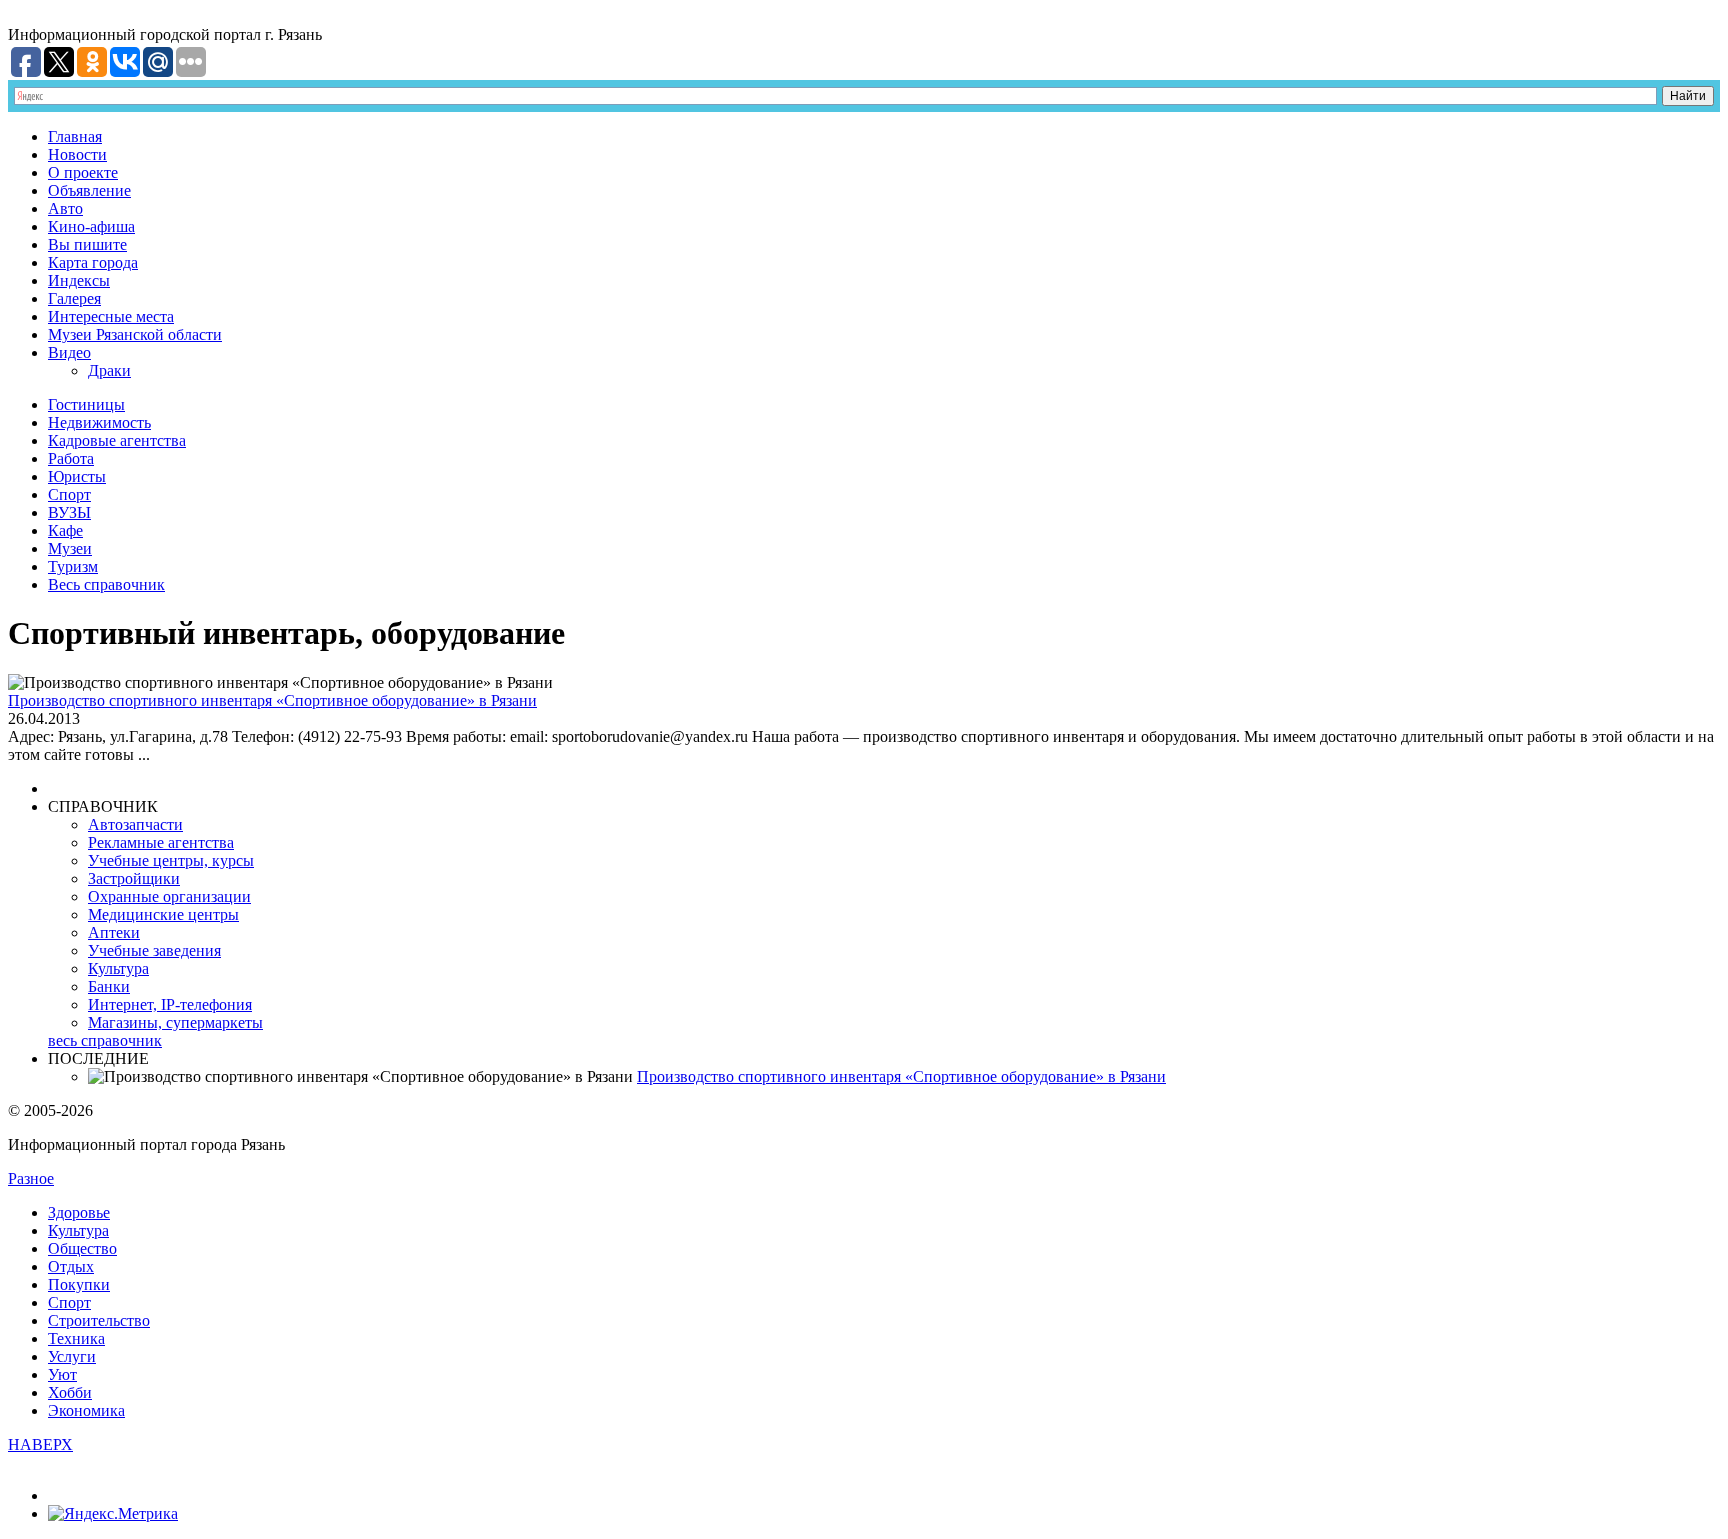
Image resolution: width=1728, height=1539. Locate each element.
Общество (82, 1248)
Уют (62, 1374)
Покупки (79, 1284)
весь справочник (105, 1040)
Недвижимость (99, 422)
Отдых (71, 1266)
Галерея (74, 298)
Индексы (79, 280)
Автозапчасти (135, 824)
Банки (109, 986)
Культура (118, 968)
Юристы (77, 476)
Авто (65, 208)
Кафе (65, 530)
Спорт (69, 494)
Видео (69, 352)
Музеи (70, 548)
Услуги (72, 1356)
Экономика (86, 1410)
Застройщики (134, 878)
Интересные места (111, 316)
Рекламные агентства (161, 842)
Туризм (73, 566)
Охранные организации (169, 896)
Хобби (70, 1392)
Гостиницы (86, 404)
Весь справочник (106, 584)
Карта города (93, 262)
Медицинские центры (163, 914)
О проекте (83, 172)
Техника (76, 1338)
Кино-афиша (91, 226)
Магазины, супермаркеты (175, 1022)
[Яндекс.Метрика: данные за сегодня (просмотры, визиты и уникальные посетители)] (113, 1514)
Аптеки (114, 932)
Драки (109, 370)
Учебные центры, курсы (171, 860)
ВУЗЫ (69, 512)
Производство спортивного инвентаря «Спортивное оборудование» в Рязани (272, 700)
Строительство (99, 1320)
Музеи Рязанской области (135, 334)
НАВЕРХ (40, 1444)
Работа (71, 458)
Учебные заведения (154, 950)
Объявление (89, 190)
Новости (77, 154)
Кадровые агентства (117, 440)
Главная (75, 136)
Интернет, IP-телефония (170, 1004)
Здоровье (79, 1212)
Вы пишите (87, 244)
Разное (31, 1178)
